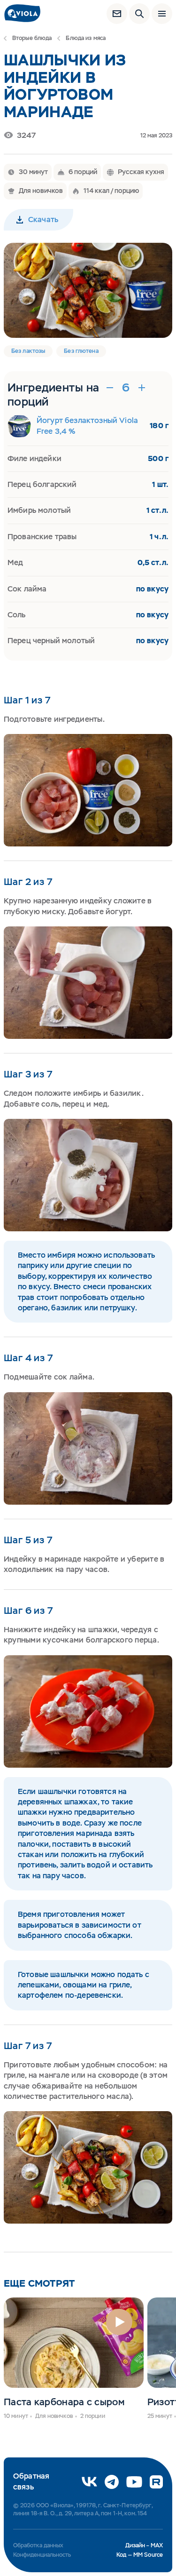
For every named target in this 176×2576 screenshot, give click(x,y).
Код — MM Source (140, 2555)
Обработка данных (38, 2545)
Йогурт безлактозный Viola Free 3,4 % (87, 426)
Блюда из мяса (86, 38)
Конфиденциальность (42, 2555)
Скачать (43, 219)
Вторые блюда (32, 38)
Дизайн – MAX (144, 2545)
